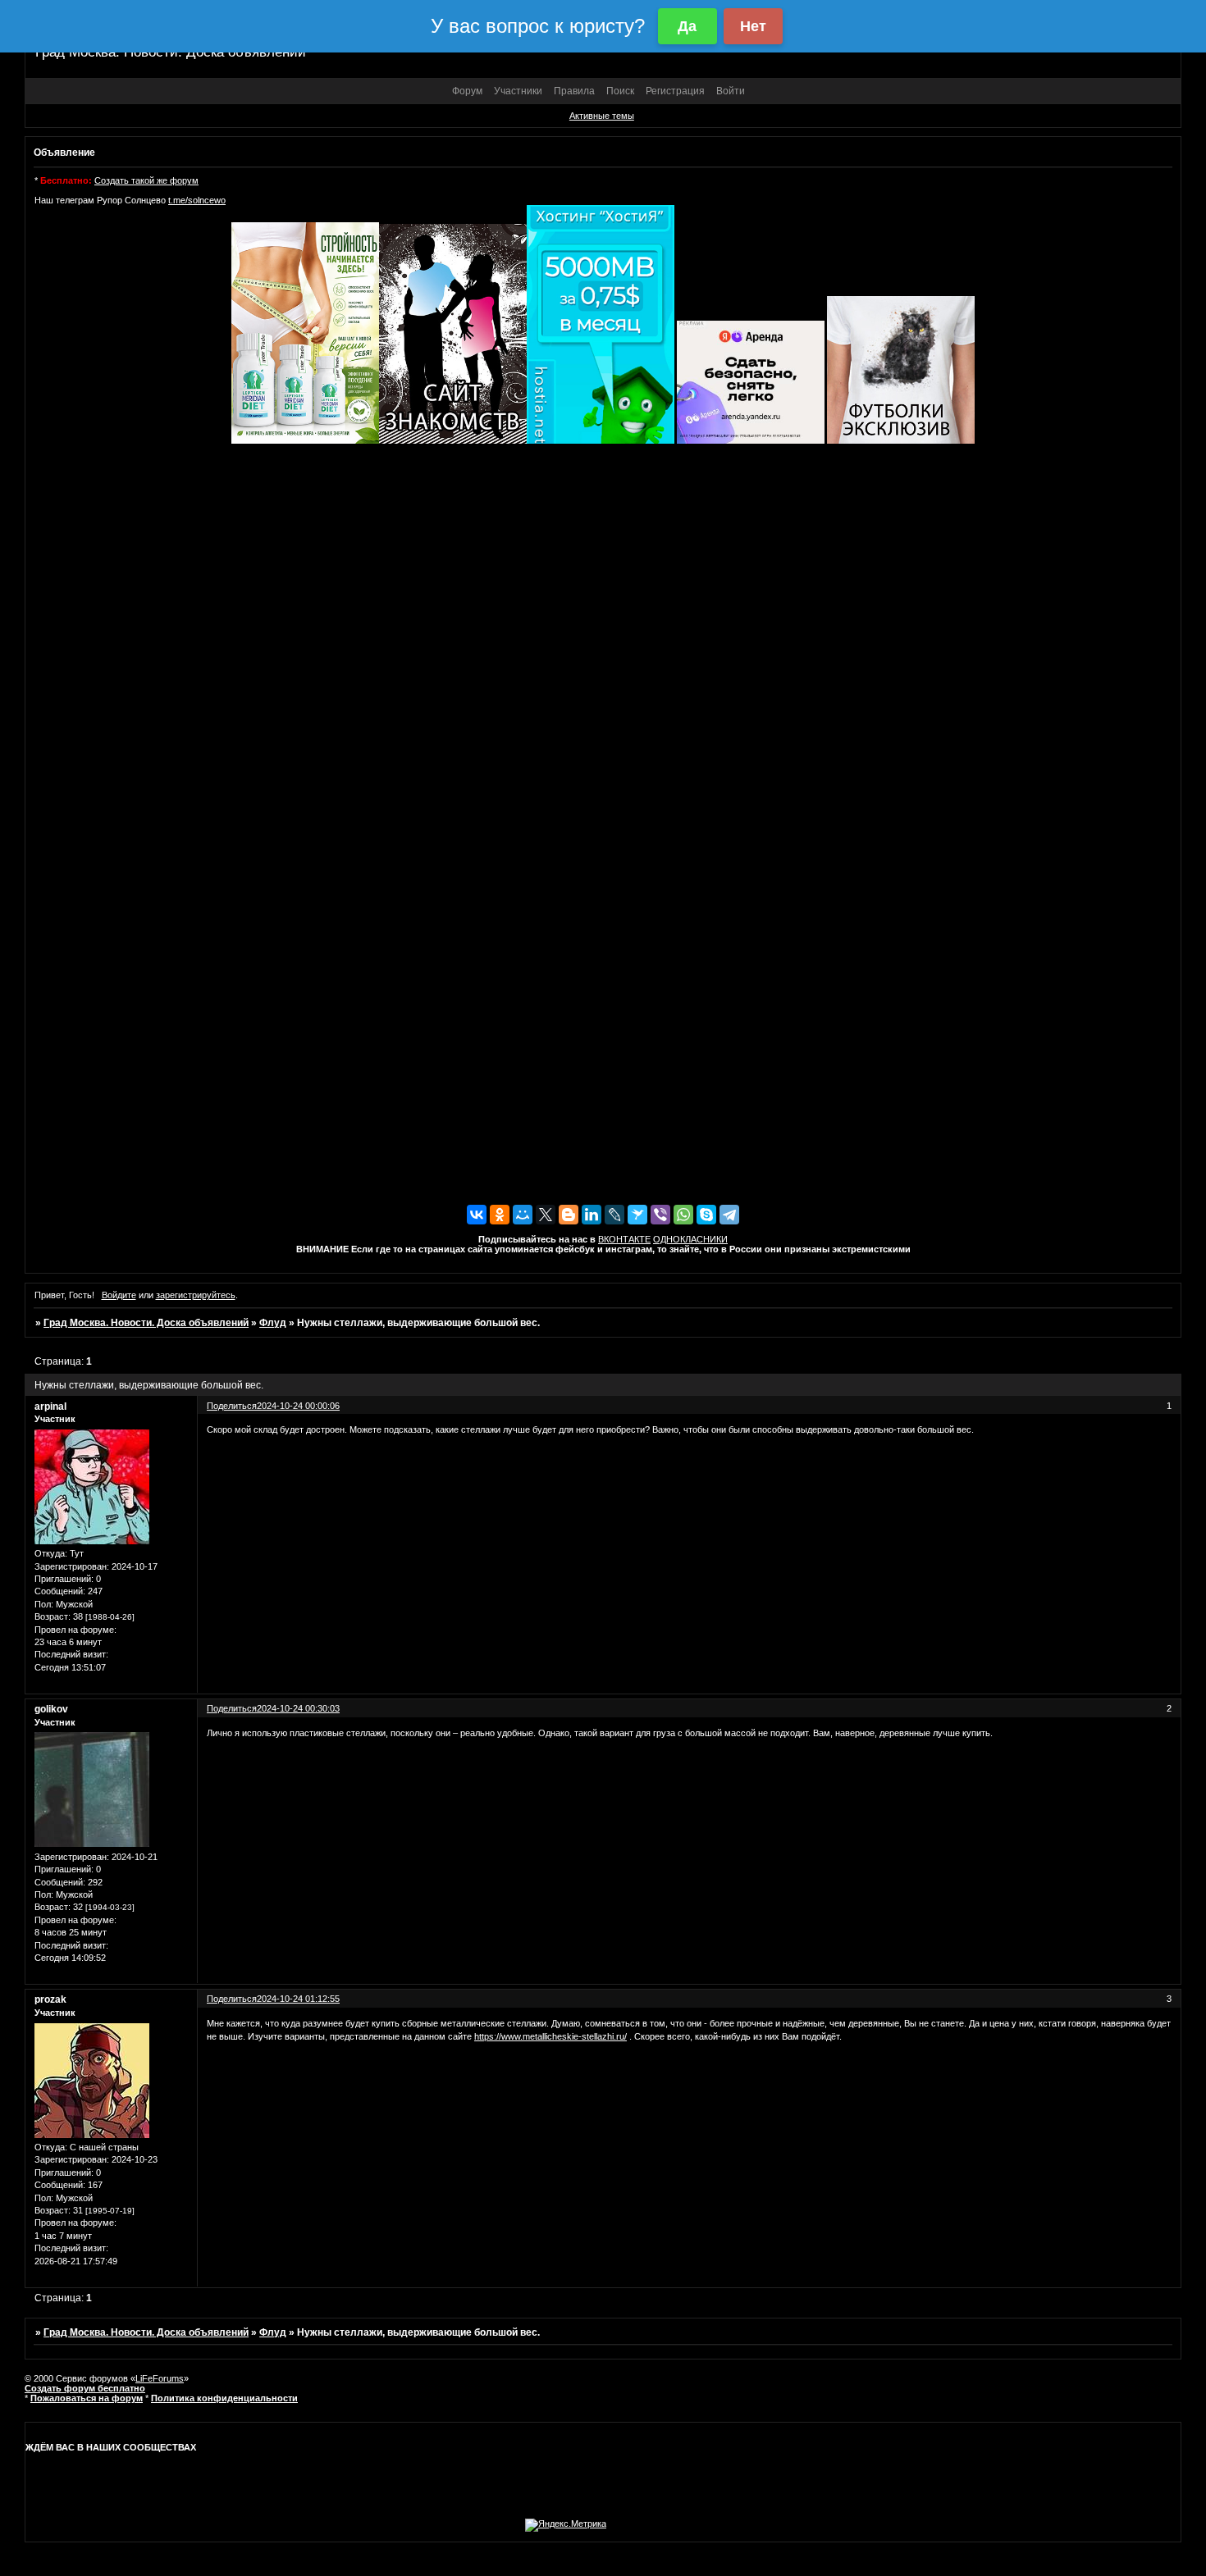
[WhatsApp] (683, 1215)
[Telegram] (729, 1215)
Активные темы (602, 116)
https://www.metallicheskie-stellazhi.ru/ (550, 2036)
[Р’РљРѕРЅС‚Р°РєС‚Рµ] (477, 1215)
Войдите (119, 1295)
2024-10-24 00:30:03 (298, 1708)
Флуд (273, 1323)
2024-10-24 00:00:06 (298, 1406)
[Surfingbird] (637, 1215)
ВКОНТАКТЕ (624, 1239)
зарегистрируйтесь (196, 1295)
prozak (50, 1999)
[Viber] (660, 1215)
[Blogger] (569, 1215)
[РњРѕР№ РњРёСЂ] (523, 1215)
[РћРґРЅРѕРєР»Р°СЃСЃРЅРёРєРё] (500, 1215)
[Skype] (706, 1215)
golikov (51, 1709)
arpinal (50, 1407)
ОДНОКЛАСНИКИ (690, 1239)
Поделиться (232, 1406)
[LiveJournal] (614, 1215)
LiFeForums (160, 2378)
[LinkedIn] (592, 1215)
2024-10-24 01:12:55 (298, 1999)
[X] (546, 1215)
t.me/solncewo (197, 200)
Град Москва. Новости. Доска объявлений (146, 1323)
